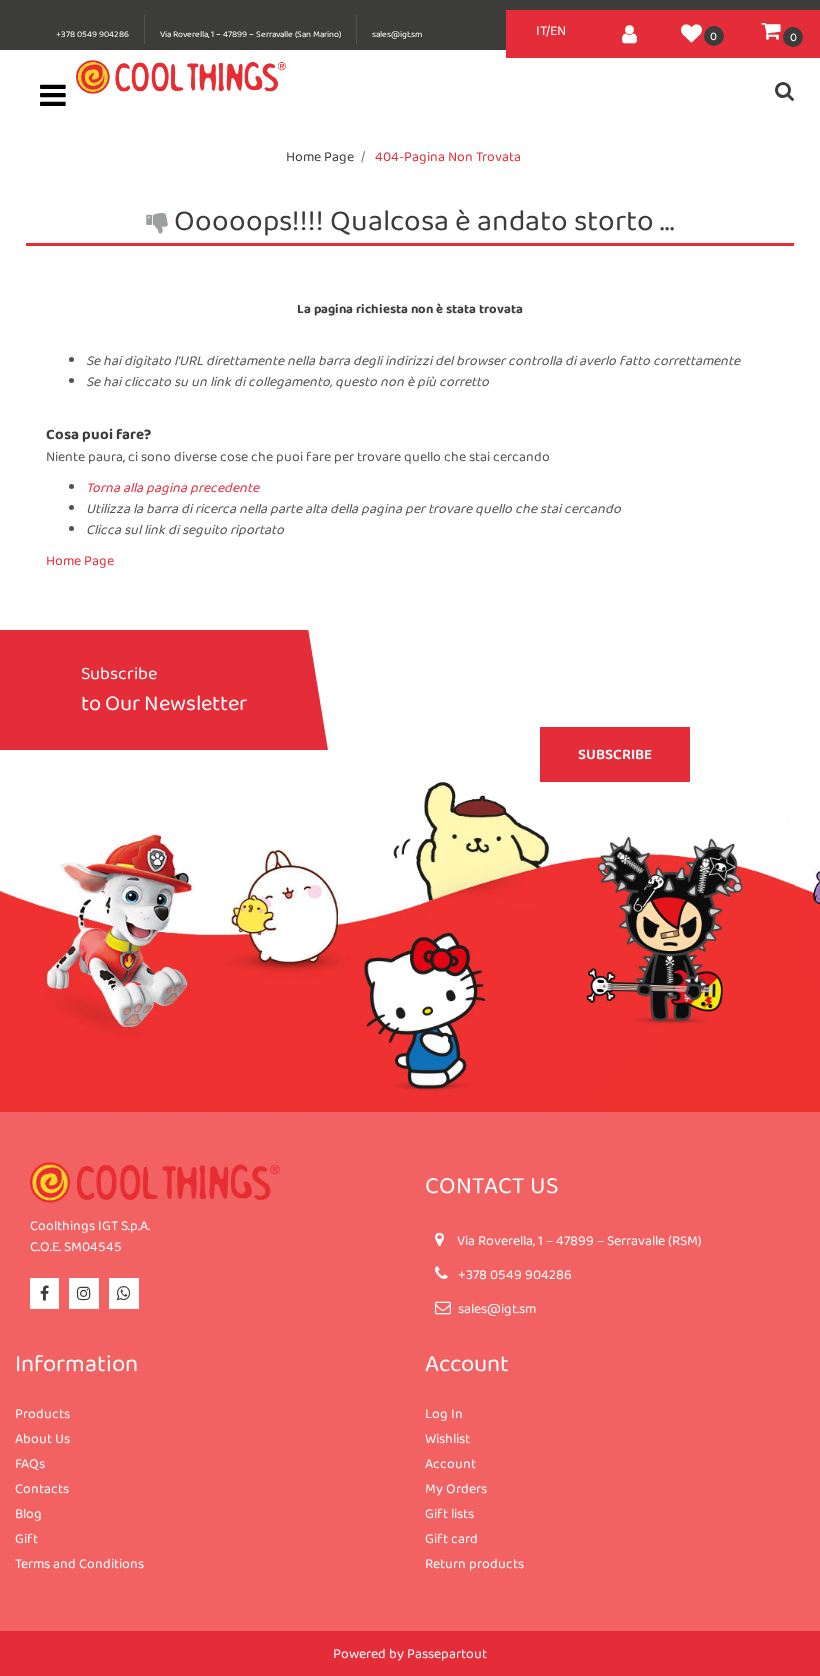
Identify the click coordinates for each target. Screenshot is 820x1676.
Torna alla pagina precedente (172, 487)
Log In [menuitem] (444, 1413)
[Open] (53, 101)
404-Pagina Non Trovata (448, 156)
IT (541, 30)
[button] (615, 754)
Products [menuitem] (42, 1413)
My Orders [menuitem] (456, 1488)
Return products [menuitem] (474, 1563)
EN (558, 30)
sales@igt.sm (397, 34)
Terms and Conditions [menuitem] (79, 1563)
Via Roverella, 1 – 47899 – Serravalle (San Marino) (250, 34)
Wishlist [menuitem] (447, 1438)
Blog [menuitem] (28, 1513)
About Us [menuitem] (42, 1438)
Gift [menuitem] (26, 1538)
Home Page (320, 156)
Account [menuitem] (450, 1463)
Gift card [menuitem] (451, 1538)
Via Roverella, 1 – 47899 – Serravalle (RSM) (579, 1240)
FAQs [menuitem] (30, 1463)
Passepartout (447, 1653)
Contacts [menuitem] (42, 1488)
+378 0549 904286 (92, 34)
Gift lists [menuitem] (449, 1513)
